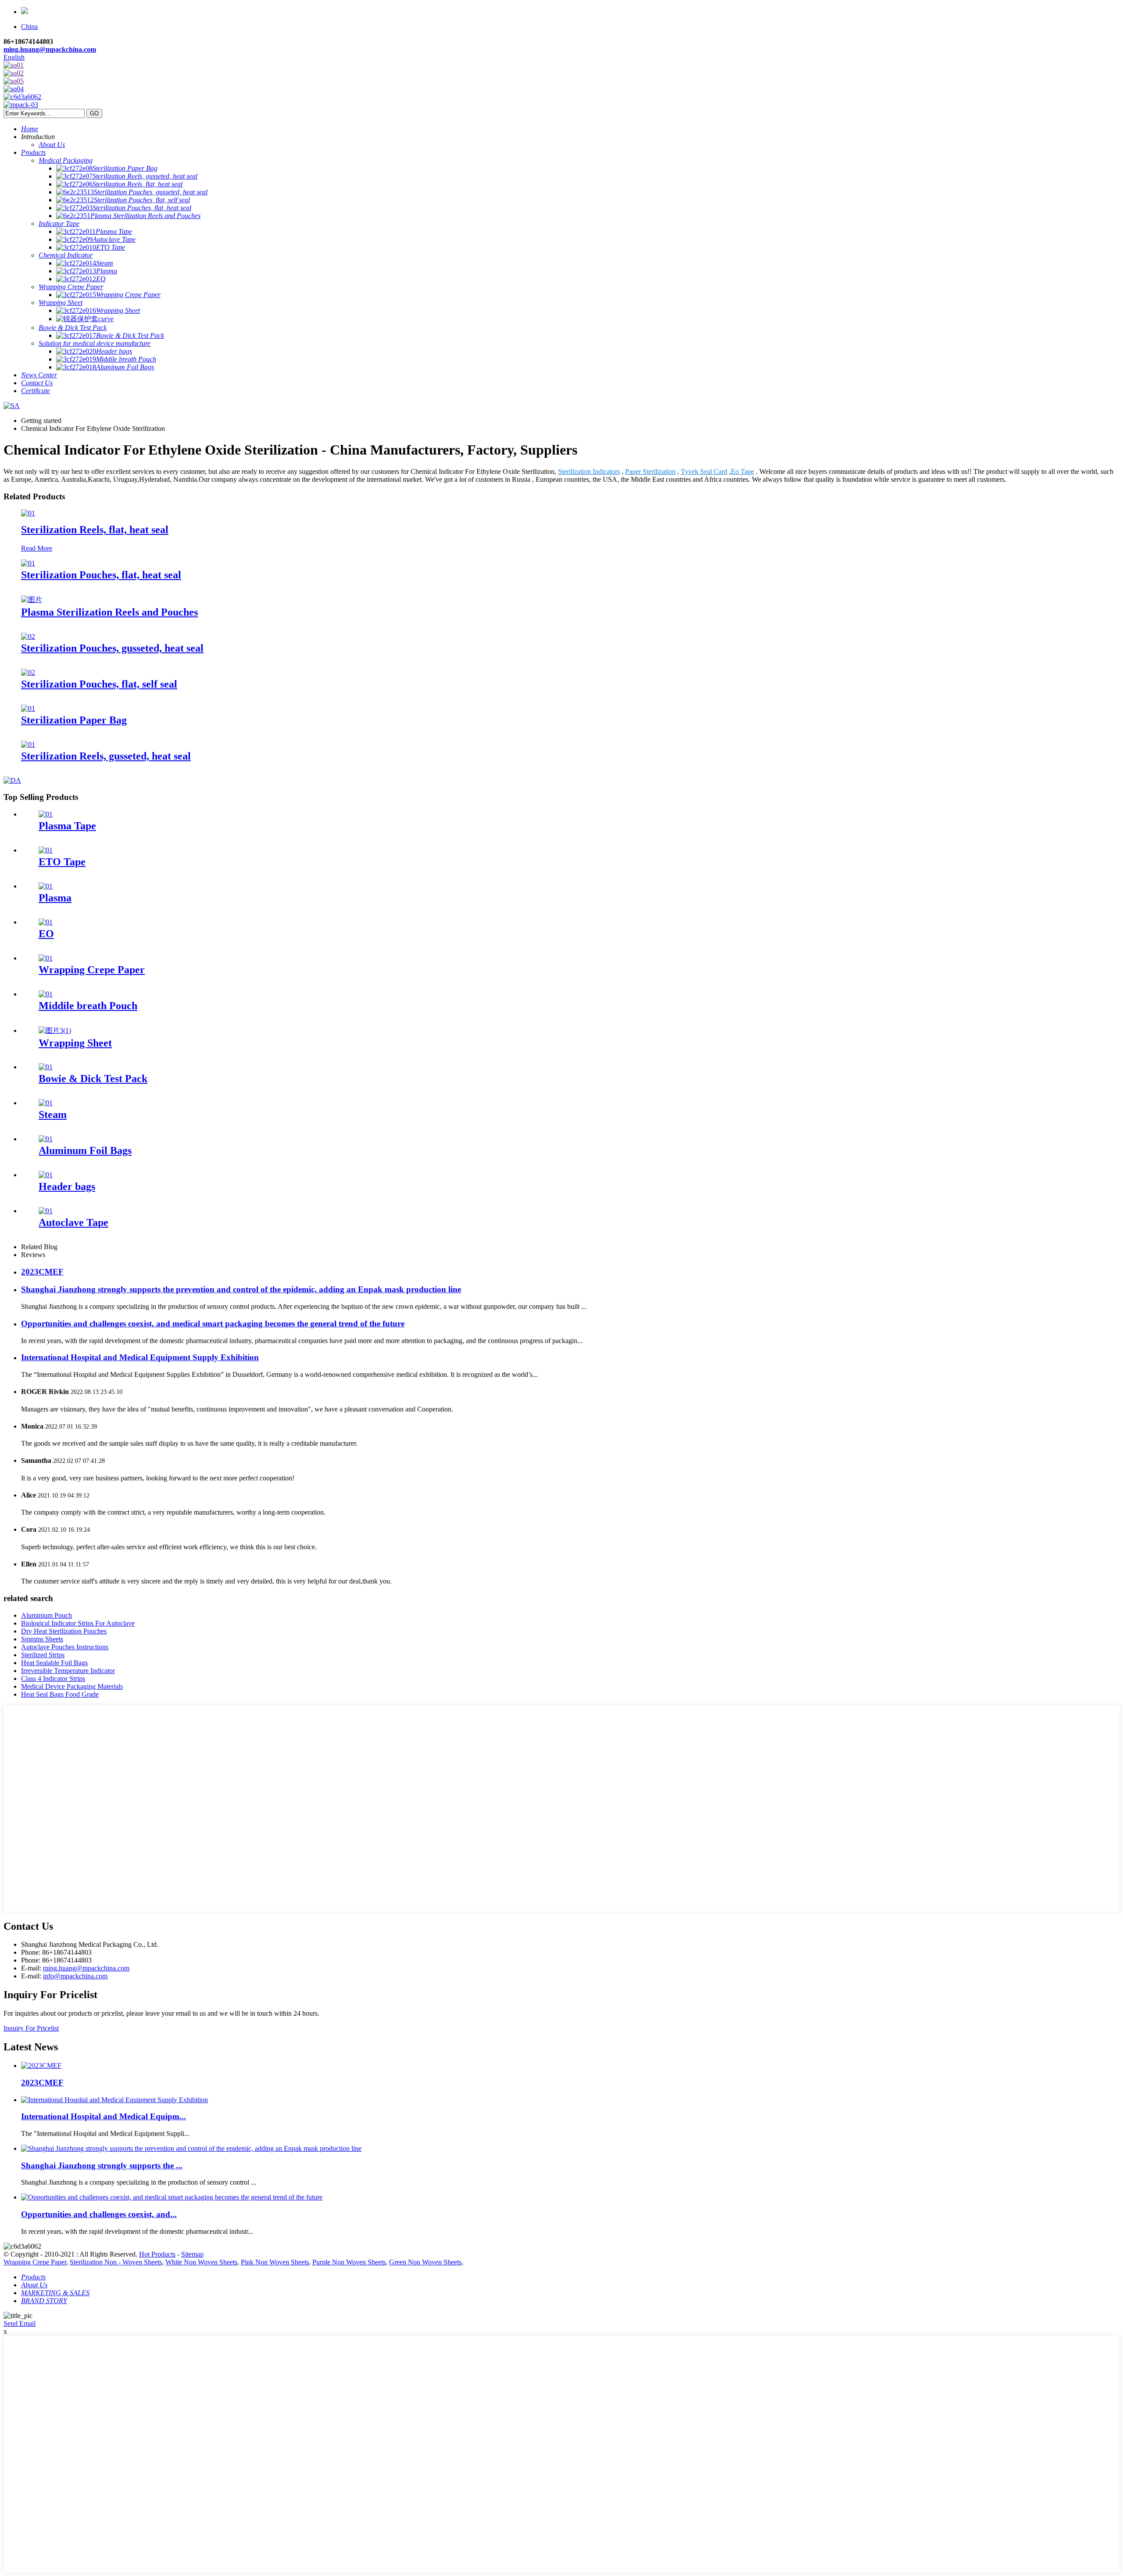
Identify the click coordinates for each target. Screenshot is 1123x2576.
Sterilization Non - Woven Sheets (116, 2262)
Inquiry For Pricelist (31, 2028)
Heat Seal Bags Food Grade (60, 1694)
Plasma (55, 898)
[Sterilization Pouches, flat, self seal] (28, 672)
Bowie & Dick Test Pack (93, 1078)
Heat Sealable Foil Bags (54, 1663)
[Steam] (46, 1103)
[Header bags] (46, 1175)
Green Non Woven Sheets (425, 2262)
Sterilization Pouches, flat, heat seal (101, 575)
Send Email (20, 2323)
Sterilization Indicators (589, 471)
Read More (37, 548)
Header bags (67, 1186)
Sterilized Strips (43, 1655)
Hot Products (157, 2254)
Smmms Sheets (42, 1639)
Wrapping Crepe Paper (92, 970)
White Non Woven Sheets (201, 2262)
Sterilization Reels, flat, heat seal (95, 530)
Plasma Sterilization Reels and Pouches (109, 612)
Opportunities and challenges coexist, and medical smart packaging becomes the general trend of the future (213, 1324)
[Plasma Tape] (46, 814)
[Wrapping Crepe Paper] (46, 958)
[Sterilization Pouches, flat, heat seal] (28, 563)
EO (46, 934)
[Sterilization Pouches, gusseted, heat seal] (28, 636)
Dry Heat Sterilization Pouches (64, 1631)
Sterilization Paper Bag (74, 720)
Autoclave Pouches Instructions (65, 1647)
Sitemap (192, 2254)
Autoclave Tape (73, 1222)
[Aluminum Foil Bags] (46, 1139)
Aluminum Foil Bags (85, 1150)
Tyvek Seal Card (704, 471)
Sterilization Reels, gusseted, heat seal (106, 756)
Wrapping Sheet (75, 1043)
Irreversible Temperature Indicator (68, 1671)
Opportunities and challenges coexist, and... (99, 2214)
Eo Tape (742, 471)
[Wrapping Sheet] (55, 1030)
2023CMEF (42, 1272)
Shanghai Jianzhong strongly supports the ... (102, 2166)
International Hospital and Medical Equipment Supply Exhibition (140, 1357)
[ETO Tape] (46, 850)
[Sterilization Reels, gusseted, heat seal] (28, 744)
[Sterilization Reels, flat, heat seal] (28, 513)
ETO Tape (62, 862)
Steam (53, 1114)
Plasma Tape (67, 826)
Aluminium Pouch (46, 1615)
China (29, 27)
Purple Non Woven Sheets (349, 2262)
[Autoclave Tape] (46, 1211)
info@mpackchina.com (75, 1976)
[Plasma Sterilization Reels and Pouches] (32, 600)
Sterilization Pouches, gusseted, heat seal (112, 648)
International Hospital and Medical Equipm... (104, 2116)
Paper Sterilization (650, 471)
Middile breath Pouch (88, 1006)
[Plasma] (46, 886)
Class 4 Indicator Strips (53, 1679)
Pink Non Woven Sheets (275, 2262)
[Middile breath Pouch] (46, 994)
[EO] (46, 922)
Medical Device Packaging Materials (72, 1686)
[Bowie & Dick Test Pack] (46, 1067)
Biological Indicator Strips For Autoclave (78, 1623)
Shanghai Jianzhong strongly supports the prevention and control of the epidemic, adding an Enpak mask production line (241, 1289)
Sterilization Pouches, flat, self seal (99, 684)
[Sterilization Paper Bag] (28, 708)
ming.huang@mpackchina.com (50, 49)
